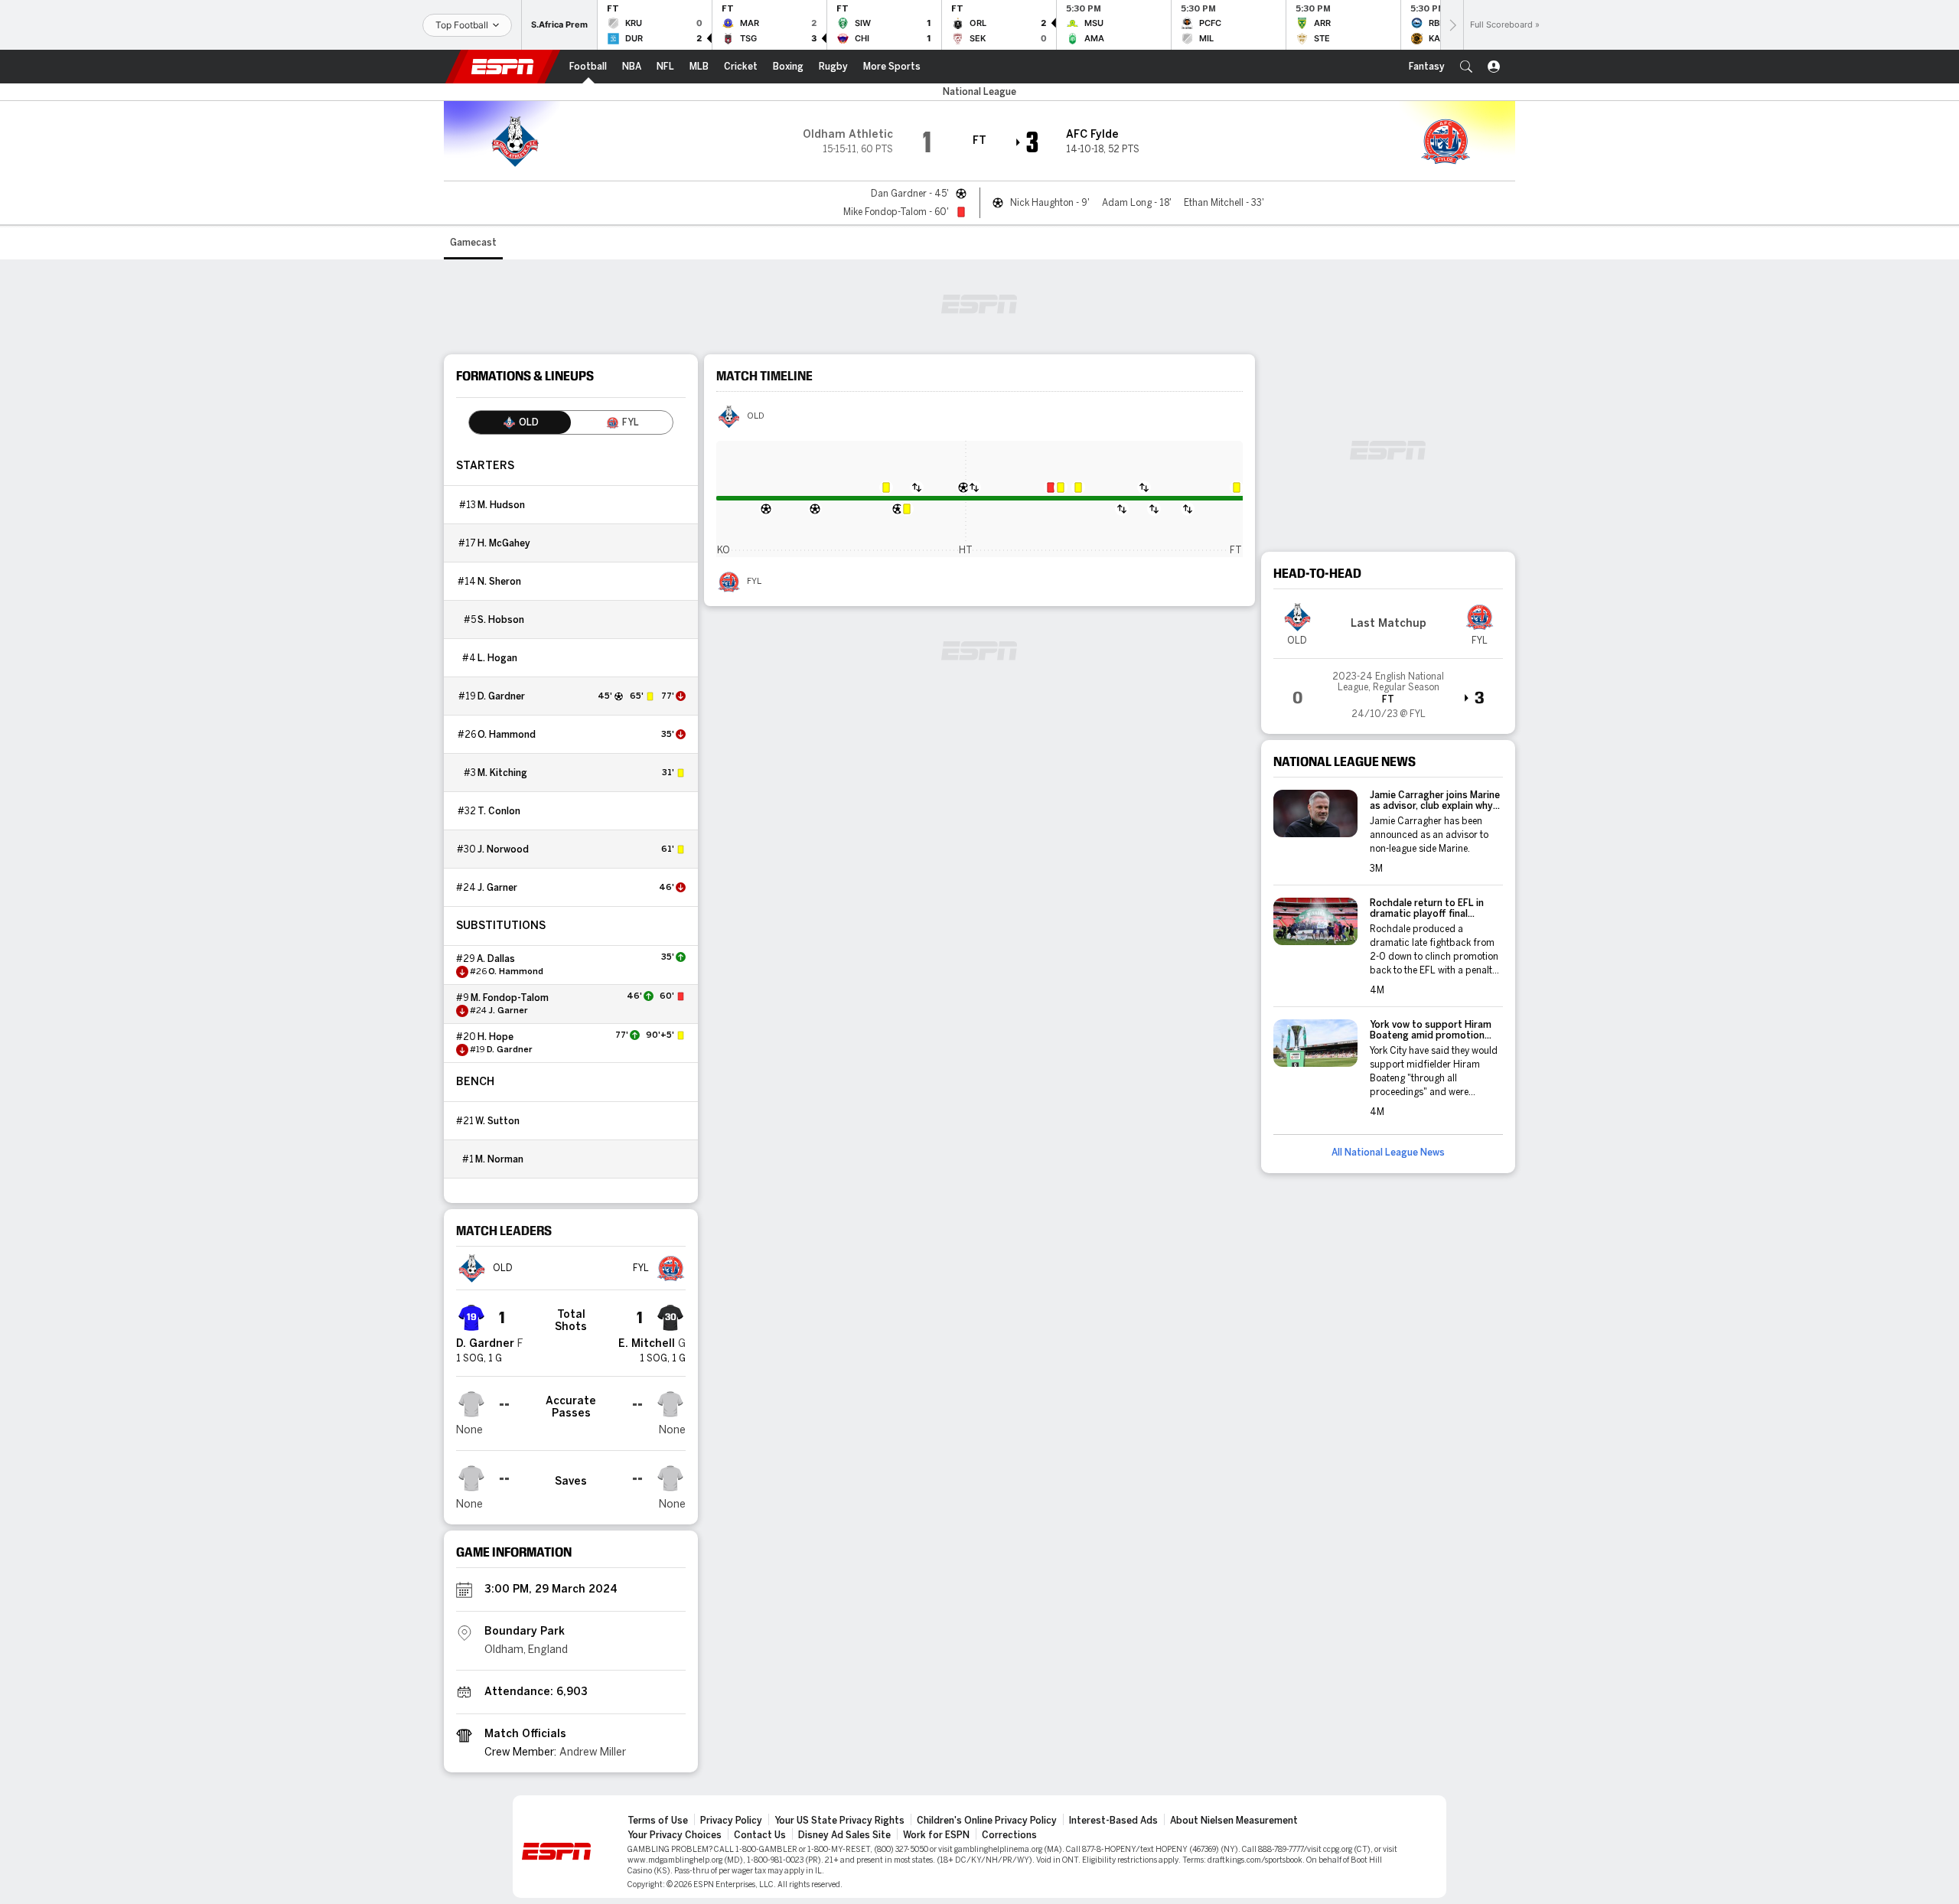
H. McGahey (504, 543)
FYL (754, 582)
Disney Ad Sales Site (844, 1835)
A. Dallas (496, 959)
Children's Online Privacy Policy (987, 1821)
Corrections (1009, 1835)
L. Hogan (497, 658)
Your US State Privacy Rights (839, 1821)
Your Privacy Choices (675, 1835)
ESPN (503, 67)
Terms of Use (658, 1821)
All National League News (1388, 1153)
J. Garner (497, 888)
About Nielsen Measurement (1234, 1821)
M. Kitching (502, 773)
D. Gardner (501, 696)
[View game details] (1388, 690)
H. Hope (495, 1037)
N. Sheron (499, 582)
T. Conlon (499, 811)
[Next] (1452, 25)
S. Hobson (501, 620)
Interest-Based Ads (1113, 1821)
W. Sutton (497, 1121)
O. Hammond (507, 735)
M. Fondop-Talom (510, 998)
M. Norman (499, 1159)
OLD (756, 416)
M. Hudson (501, 505)
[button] (1466, 67)
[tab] (520, 422)
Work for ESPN (936, 1835)
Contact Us (760, 1835)
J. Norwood (503, 849)
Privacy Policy (731, 1821)
